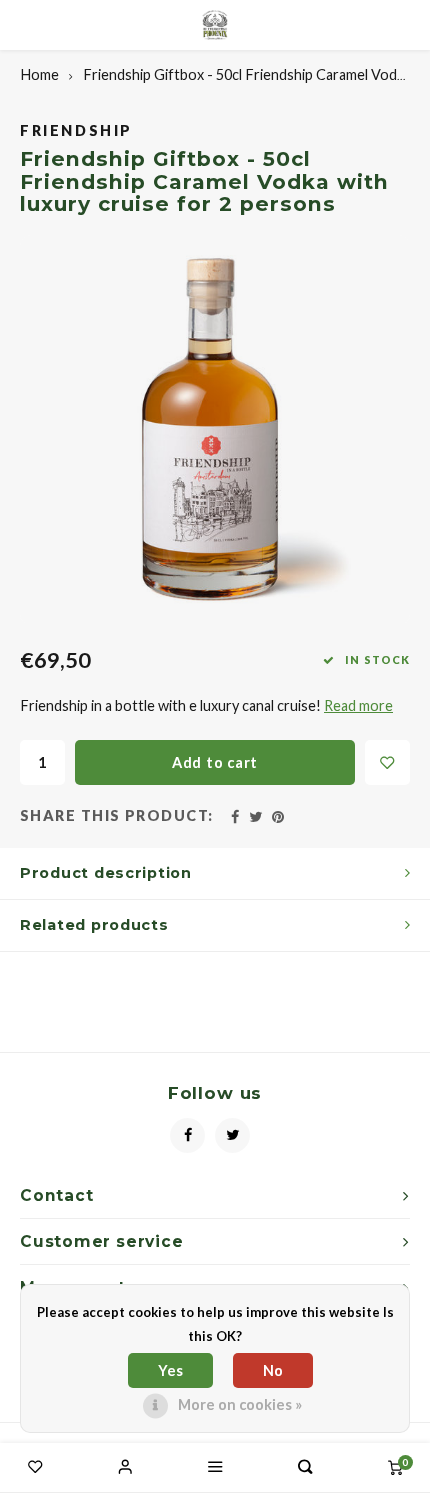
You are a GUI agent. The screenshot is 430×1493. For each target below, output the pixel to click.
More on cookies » (240, 1404)
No (273, 1370)
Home (39, 74)
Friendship (76, 130)
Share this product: (117, 815)
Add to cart (215, 762)
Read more (358, 705)
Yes (170, 1370)
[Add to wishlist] (387, 762)
